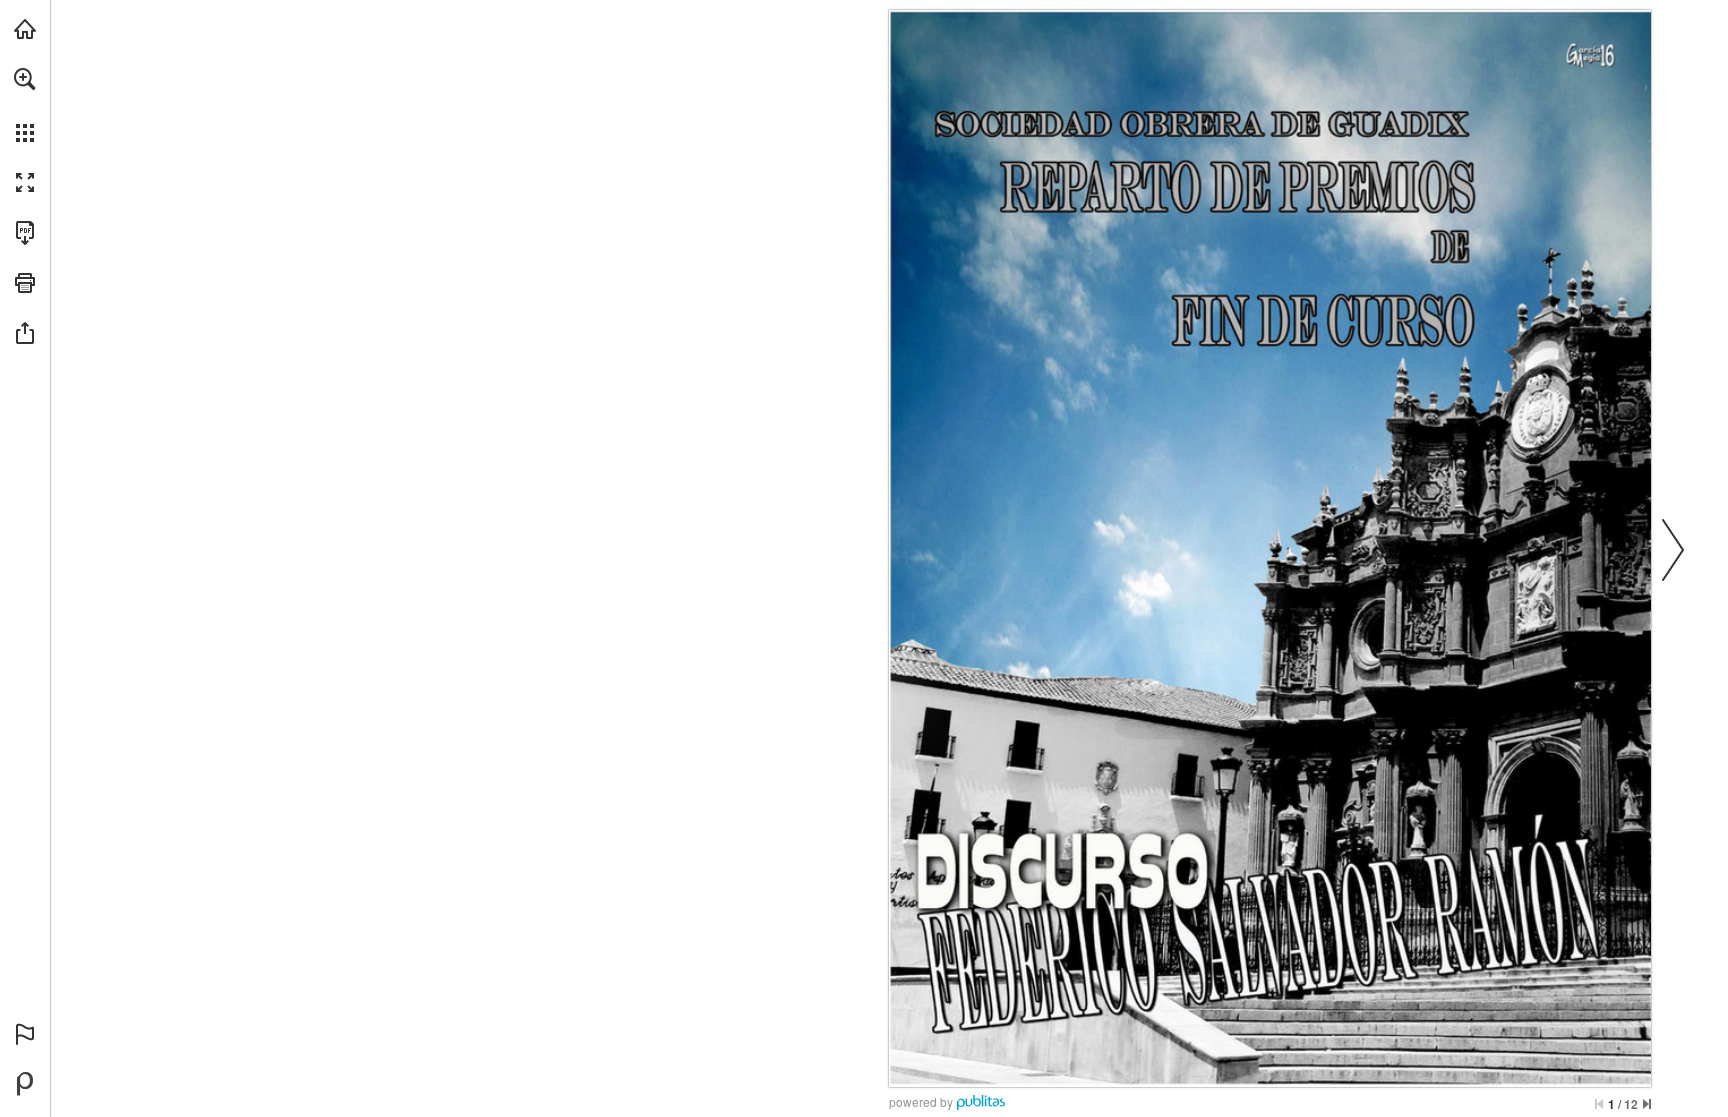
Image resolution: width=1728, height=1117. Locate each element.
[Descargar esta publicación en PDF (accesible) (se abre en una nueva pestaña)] (25, 233)
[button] (25, 79)
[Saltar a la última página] (1647, 1104)
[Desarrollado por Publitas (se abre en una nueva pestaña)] (25, 1084)
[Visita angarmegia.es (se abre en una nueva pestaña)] (25, 29)
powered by (921, 1101)
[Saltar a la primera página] (1599, 1104)
